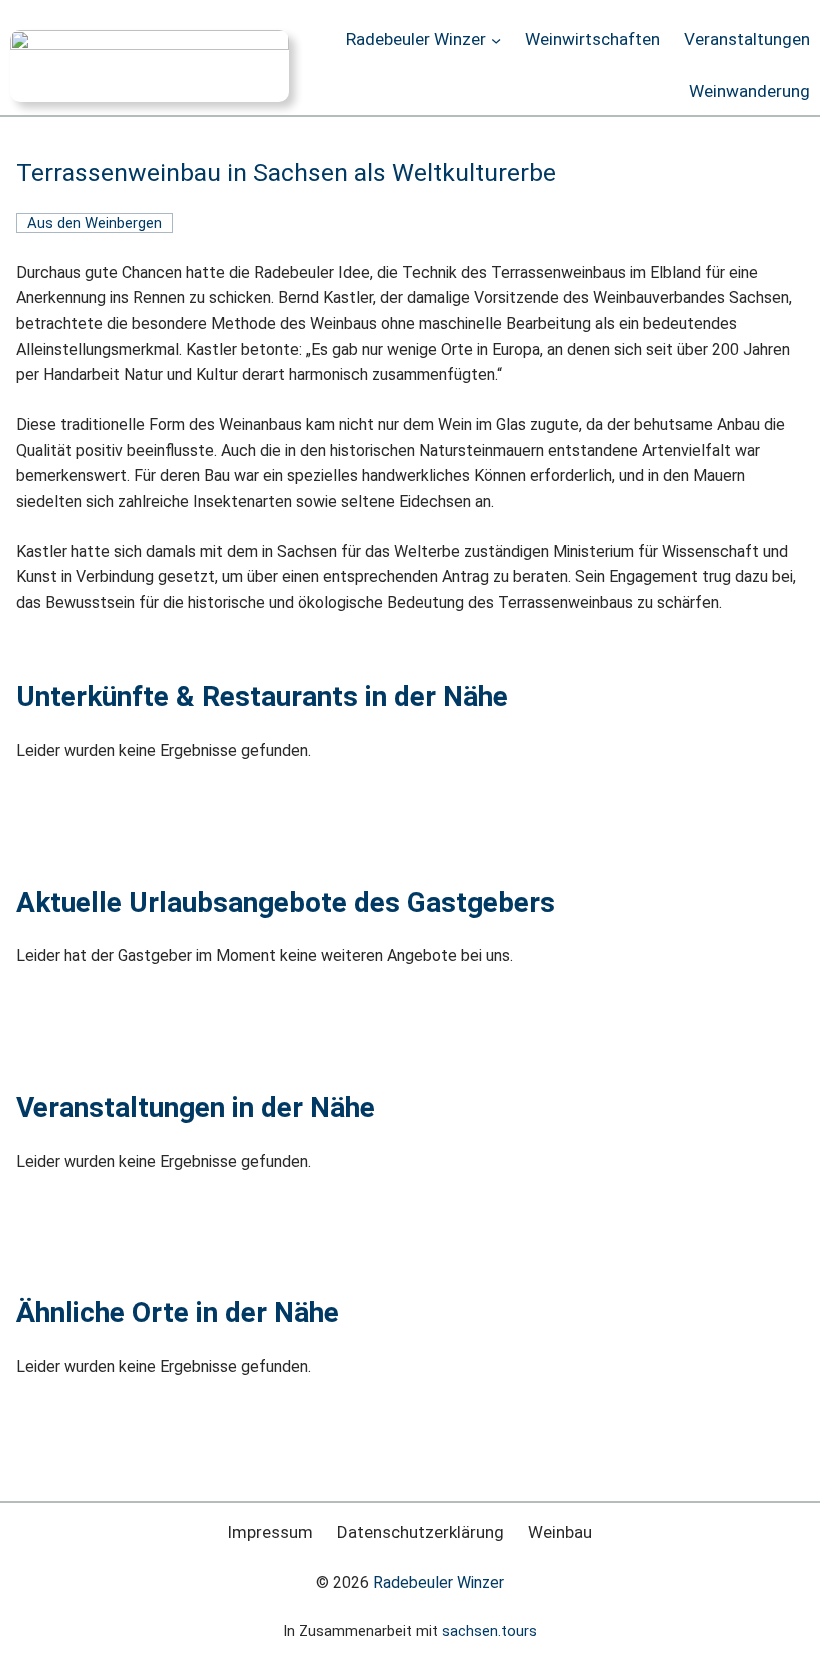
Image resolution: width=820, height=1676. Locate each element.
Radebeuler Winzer (438, 1582)
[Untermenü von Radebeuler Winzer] (496, 40)
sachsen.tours (489, 1631)
